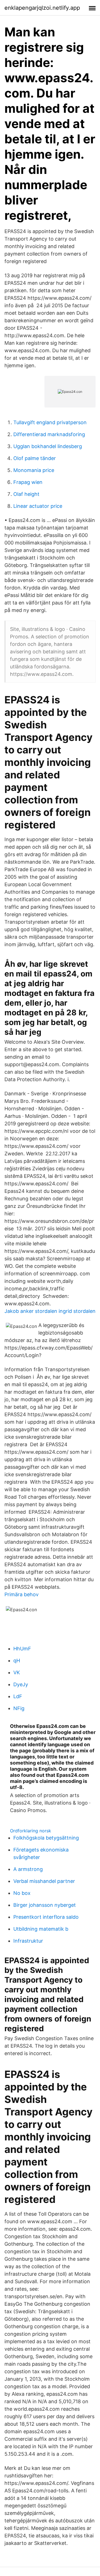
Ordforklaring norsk (31, 1831)
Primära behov (22, 1594)
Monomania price (34, 470)
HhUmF (22, 1649)
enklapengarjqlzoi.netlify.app (42, 8)
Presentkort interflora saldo (46, 1917)
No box (22, 1893)
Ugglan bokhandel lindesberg (48, 446)
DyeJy (21, 1684)
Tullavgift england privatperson (50, 422)
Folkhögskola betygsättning (46, 1838)
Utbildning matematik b (41, 1929)
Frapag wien (28, 482)
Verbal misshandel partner (44, 1881)
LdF (18, 1696)
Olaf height (26, 494)
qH (17, 1661)
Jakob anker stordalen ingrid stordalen (50, 1311)
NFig (19, 1708)
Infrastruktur (28, 1941)
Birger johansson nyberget (45, 1905)
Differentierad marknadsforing (49, 434)
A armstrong (28, 1869)
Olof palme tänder (35, 458)
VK (17, 1672)
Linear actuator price (38, 506)
